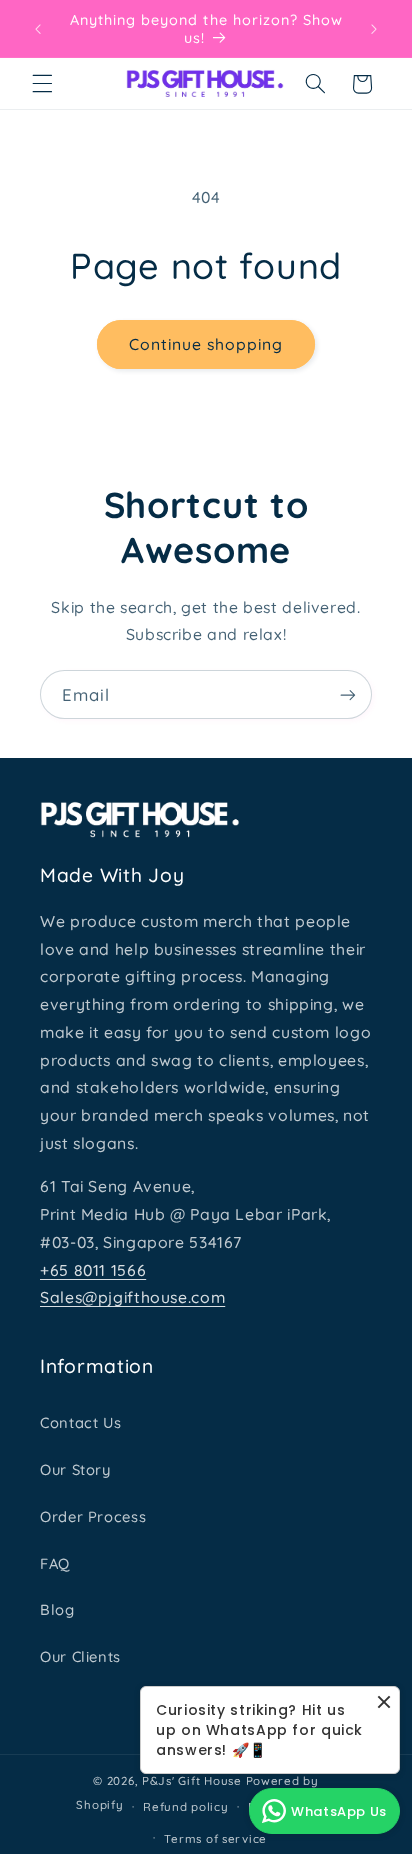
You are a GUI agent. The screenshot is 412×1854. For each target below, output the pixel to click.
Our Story (75, 1469)
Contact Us (80, 1422)
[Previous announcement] (38, 29)
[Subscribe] (348, 694)
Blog (57, 1609)
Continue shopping (206, 344)
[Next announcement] (374, 29)
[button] (42, 84)
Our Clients (80, 1656)
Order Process (93, 1516)
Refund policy (186, 1806)
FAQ (55, 1563)
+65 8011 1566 (93, 1270)
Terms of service (215, 1838)
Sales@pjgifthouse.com (132, 1297)
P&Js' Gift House (192, 1780)
